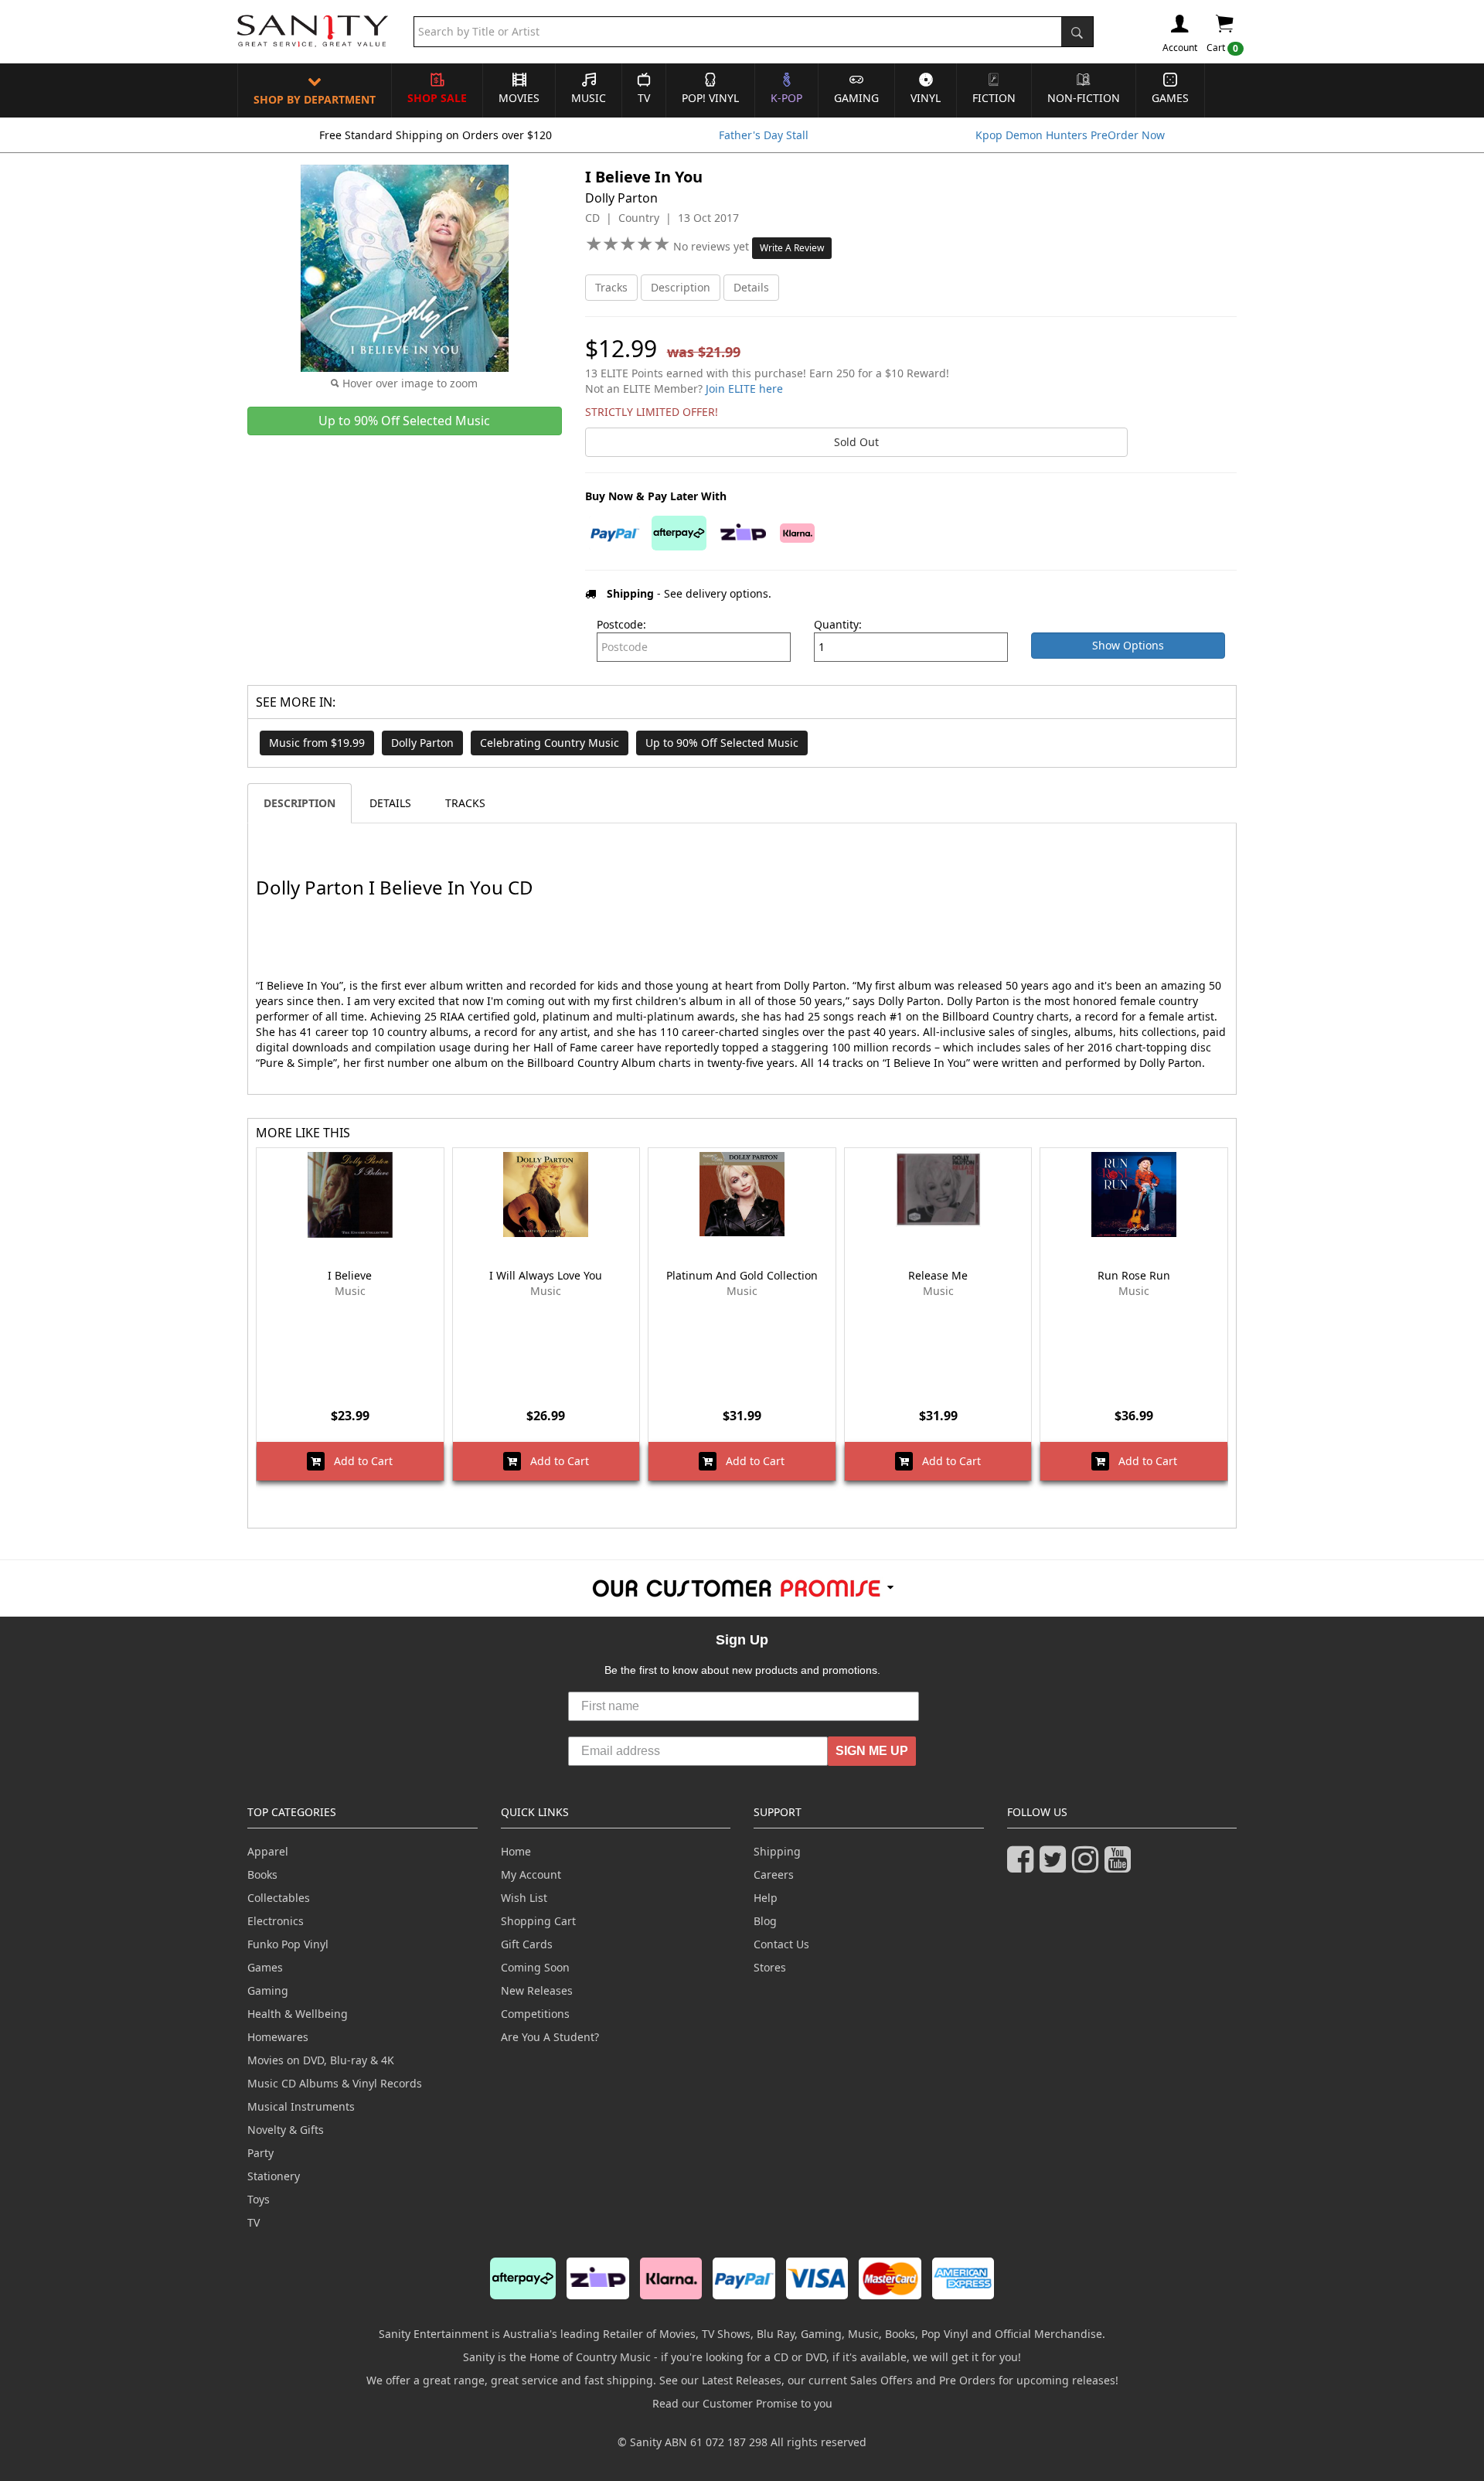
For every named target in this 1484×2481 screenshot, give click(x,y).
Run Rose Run (1134, 1275)
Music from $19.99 (317, 743)
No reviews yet (713, 246)
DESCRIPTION (300, 803)
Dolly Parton (422, 743)
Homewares (278, 2037)
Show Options (1128, 645)
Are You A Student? (550, 2037)
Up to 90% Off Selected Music (722, 743)
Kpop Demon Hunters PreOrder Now (1070, 135)
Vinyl (926, 98)
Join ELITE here (744, 389)
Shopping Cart (538, 1921)
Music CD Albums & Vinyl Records (335, 2083)
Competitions (535, 2014)
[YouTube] (1121, 1866)
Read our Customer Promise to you (742, 2403)
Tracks (611, 287)
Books (262, 1874)
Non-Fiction (1084, 98)
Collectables (279, 1898)
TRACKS (465, 803)
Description (681, 287)
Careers (774, 1874)
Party (260, 2153)
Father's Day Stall (764, 135)
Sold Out (856, 442)
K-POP (786, 98)
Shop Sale (437, 98)
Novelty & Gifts (286, 2130)
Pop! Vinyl (710, 98)
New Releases (537, 1990)
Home (516, 1851)
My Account (531, 1874)
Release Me (938, 1275)
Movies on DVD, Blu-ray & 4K (321, 2060)
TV (644, 98)
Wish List (524, 1898)
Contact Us (781, 1944)
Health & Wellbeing (298, 2014)
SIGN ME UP (872, 1751)
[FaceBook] (1023, 1866)
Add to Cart (359, 1461)
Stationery (274, 2176)
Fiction (994, 98)
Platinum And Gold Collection (742, 1275)
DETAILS (390, 803)
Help (766, 1898)
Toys (259, 2199)
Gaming (856, 98)
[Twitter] (1056, 1866)
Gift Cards (527, 1944)
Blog (765, 1921)
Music (589, 98)
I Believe (350, 1275)
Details (751, 287)
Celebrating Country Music (550, 743)
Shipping (777, 1851)
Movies (519, 98)
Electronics (276, 1921)
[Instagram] (1088, 1866)
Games (1170, 98)
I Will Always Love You (546, 1275)
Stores (770, 1967)
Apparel (268, 1851)
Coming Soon (535, 1967)
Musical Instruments (301, 2106)
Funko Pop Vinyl (288, 1944)
